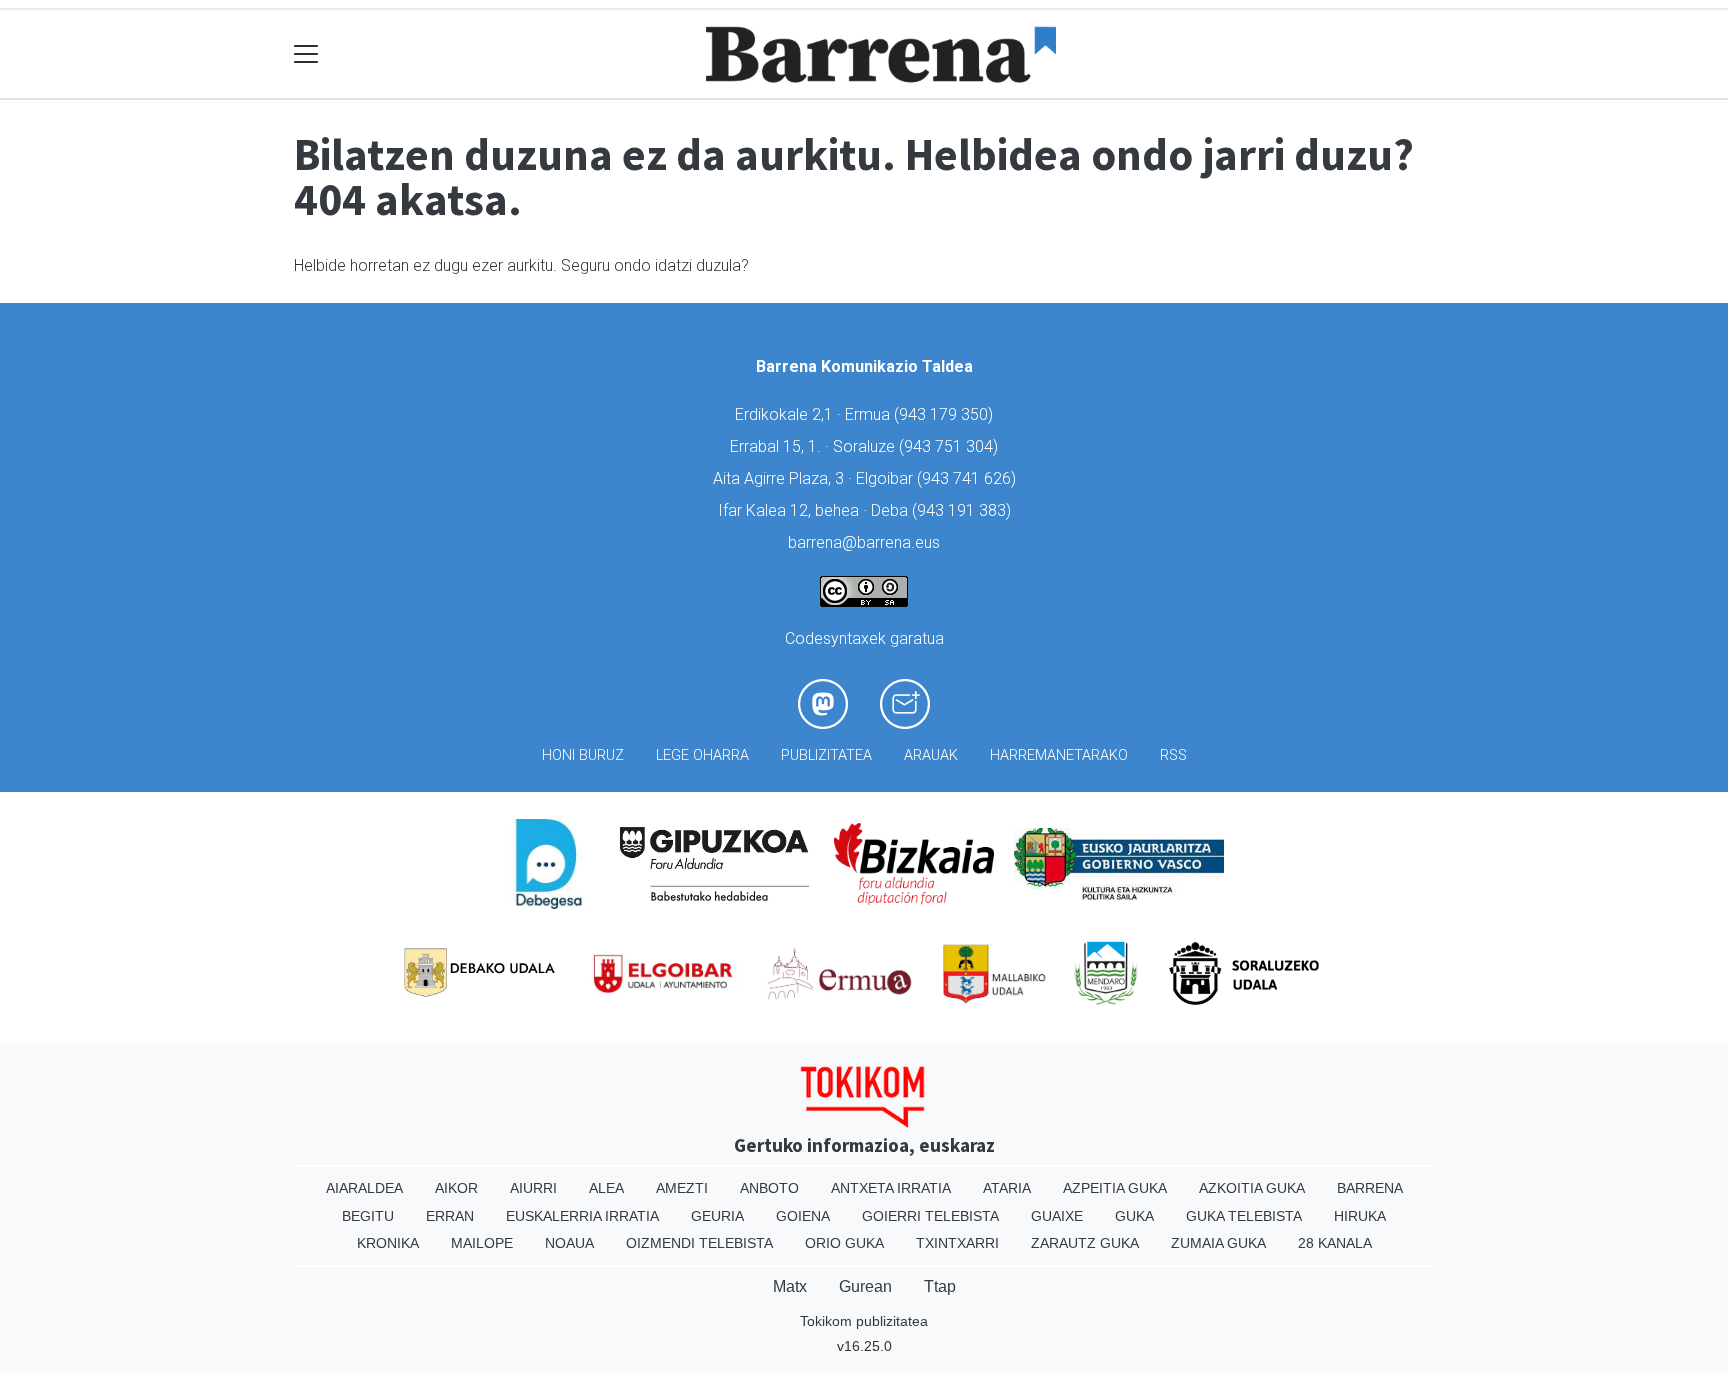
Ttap (940, 1286)
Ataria (1007, 1188)
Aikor (456, 1188)
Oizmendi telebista (699, 1243)
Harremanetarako (1059, 755)
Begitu (368, 1216)
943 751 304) (951, 446)
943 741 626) (969, 478)
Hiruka (1360, 1216)
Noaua (569, 1243)
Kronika (388, 1243)
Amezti (682, 1188)
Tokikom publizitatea (864, 1321)
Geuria (717, 1216)
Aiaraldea (364, 1188)
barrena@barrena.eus (864, 542)
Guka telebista (1244, 1216)
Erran (450, 1216)
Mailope (482, 1243)
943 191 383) (964, 510)
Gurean (865, 1286)
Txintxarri (957, 1243)
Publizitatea (826, 755)
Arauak (931, 755)
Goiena (803, 1216)
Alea (606, 1188)
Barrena (1370, 1188)
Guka (1134, 1216)
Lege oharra (702, 755)
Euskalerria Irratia (582, 1216)
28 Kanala (1335, 1243)
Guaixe (1057, 1216)
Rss (1173, 755)
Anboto (769, 1188)
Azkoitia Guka (1252, 1188)
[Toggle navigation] (306, 54)
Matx (790, 1286)
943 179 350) (946, 414)
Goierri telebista (930, 1216)
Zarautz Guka (1085, 1243)
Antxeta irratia (891, 1188)
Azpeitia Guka (1115, 1188)
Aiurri (533, 1188)
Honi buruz (583, 755)
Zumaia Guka (1218, 1243)
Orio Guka (844, 1243)
